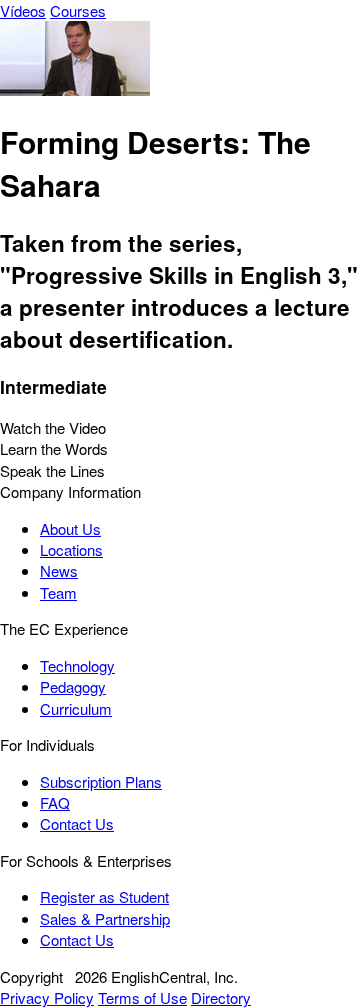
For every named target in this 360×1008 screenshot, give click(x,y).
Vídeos (23, 10)
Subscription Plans (101, 781)
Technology (77, 665)
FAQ (55, 802)
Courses (78, 10)
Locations (71, 549)
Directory (221, 997)
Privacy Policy (47, 997)
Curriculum (76, 708)
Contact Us (77, 823)
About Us (70, 528)
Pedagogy (73, 686)
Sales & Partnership (105, 918)
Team (58, 592)
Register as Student (104, 896)
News (59, 570)
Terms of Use (142, 997)
